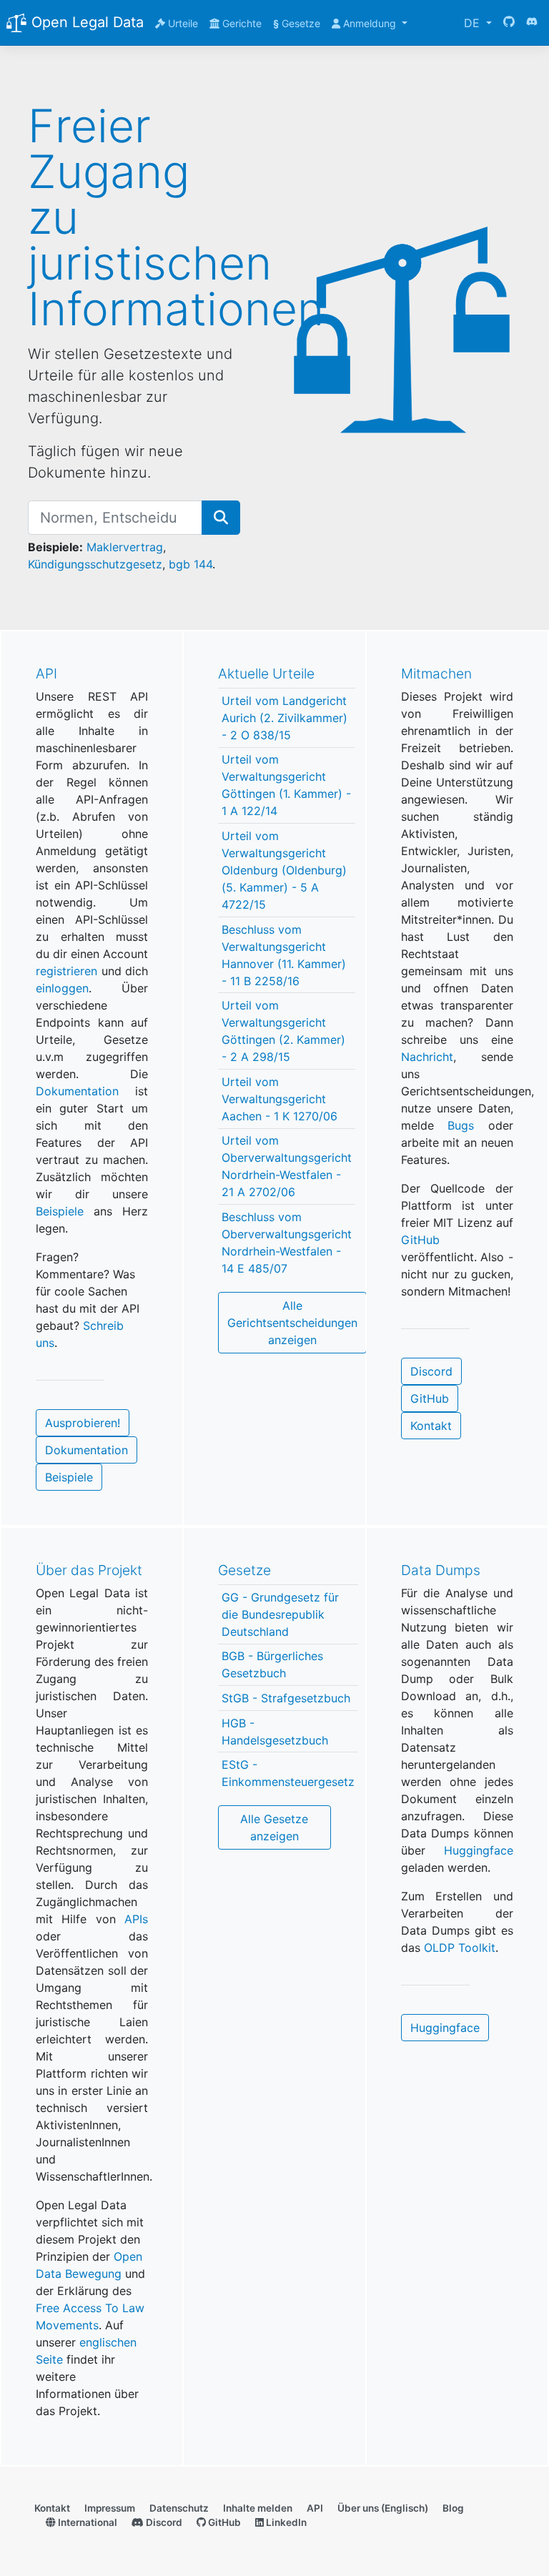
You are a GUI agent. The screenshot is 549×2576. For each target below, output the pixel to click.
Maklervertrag (125, 547)
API (315, 2508)
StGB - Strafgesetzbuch (286, 1698)
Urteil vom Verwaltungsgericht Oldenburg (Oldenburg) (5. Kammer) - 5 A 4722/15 (284, 870)
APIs (136, 1919)
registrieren (66, 971)
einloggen (62, 988)
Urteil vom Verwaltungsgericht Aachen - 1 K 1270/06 (280, 1099)
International (86, 2522)
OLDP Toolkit (460, 1948)
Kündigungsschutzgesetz (95, 564)
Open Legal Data (85, 22)
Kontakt (431, 1426)
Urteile (182, 23)
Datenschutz (179, 2508)
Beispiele (60, 1211)
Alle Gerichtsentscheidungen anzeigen (292, 1323)
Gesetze (297, 23)
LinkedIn (285, 2522)
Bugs (461, 1125)
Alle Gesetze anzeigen (274, 1827)
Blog (453, 2508)
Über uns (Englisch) (383, 2508)
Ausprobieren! (83, 1423)
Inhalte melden (258, 2508)
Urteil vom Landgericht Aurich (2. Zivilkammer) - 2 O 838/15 (285, 718)
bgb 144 (191, 564)
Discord (431, 1371)
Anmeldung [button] (370, 23)
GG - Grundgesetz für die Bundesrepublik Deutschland (280, 1614)
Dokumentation (77, 1091)
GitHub (420, 1240)
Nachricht (427, 1057)
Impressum (110, 2508)
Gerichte (241, 23)
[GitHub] (509, 23)
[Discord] (532, 23)
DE (474, 23)
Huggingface (479, 1850)
